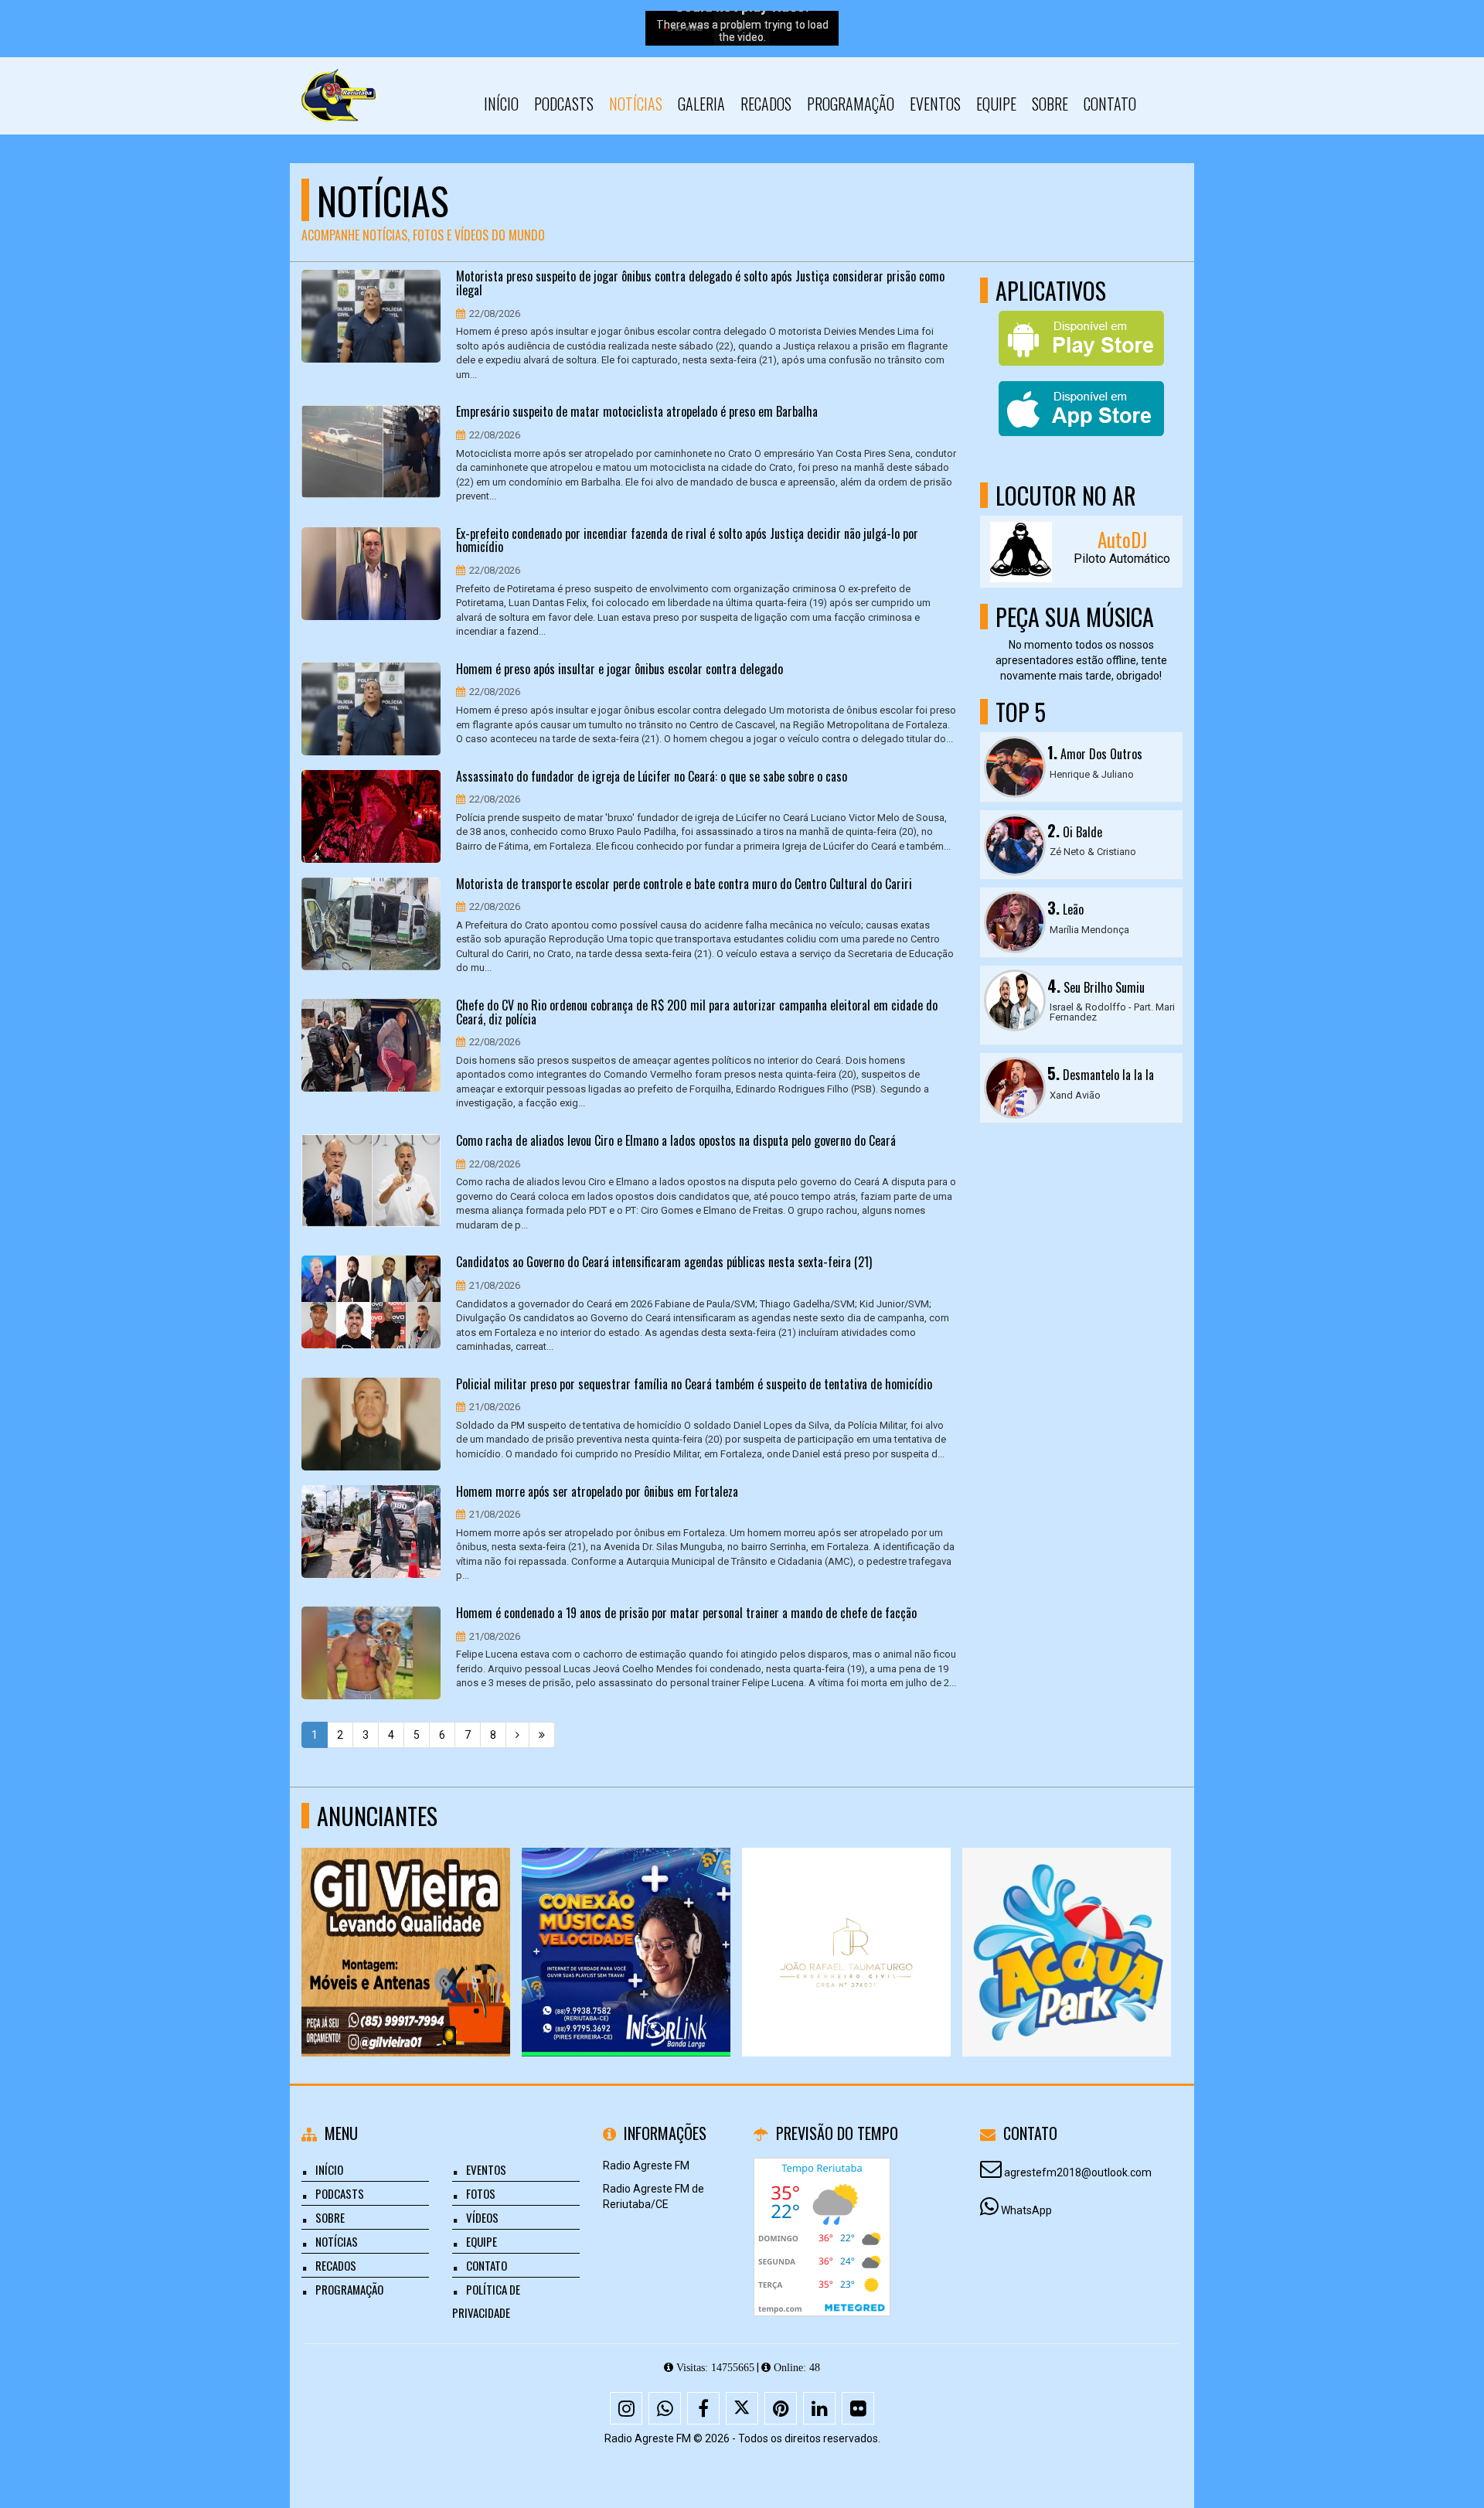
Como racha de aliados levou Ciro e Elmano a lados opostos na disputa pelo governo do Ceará (676, 1141)
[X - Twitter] (742, 2408)
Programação (851, 104)
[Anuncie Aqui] (406, 1924)
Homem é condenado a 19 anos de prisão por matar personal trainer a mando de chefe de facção (686, 1614)
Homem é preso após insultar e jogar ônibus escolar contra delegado (619, 670)
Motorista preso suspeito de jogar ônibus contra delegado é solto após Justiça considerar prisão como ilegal (700, 283)
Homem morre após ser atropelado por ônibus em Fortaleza (597, 1492)
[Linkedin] (819, 2408)
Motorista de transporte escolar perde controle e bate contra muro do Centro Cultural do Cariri (684, 884)
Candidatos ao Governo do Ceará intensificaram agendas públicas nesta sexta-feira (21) (664, 1263)
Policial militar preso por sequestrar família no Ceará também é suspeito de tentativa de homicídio (694, 1385)
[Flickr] (858, 2408)
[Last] (542, 1735)
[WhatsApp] (665, 2408)
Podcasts (564, 104)
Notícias (636, 104)
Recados (766, 104)
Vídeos (482, 2217)
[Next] (517, 1735)
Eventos (935, 104)
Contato (1110, 104)
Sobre (1050, 104)
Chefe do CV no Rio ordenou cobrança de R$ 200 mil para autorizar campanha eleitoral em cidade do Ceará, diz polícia (697, 1012)
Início (501, 104)
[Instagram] (626, 2408)
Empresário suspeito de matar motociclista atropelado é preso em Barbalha (637, 412)
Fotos (481, 2193)
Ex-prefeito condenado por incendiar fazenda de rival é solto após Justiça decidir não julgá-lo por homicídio (687, 541)
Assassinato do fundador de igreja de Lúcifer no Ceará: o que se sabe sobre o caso (652, 777)
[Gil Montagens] (1067, 1924)
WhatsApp (1026, 2210)
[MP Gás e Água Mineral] (847, 1924)
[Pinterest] (781, 2408)
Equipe (996, 104)
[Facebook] (703, 2408)
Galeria (701, 104)
